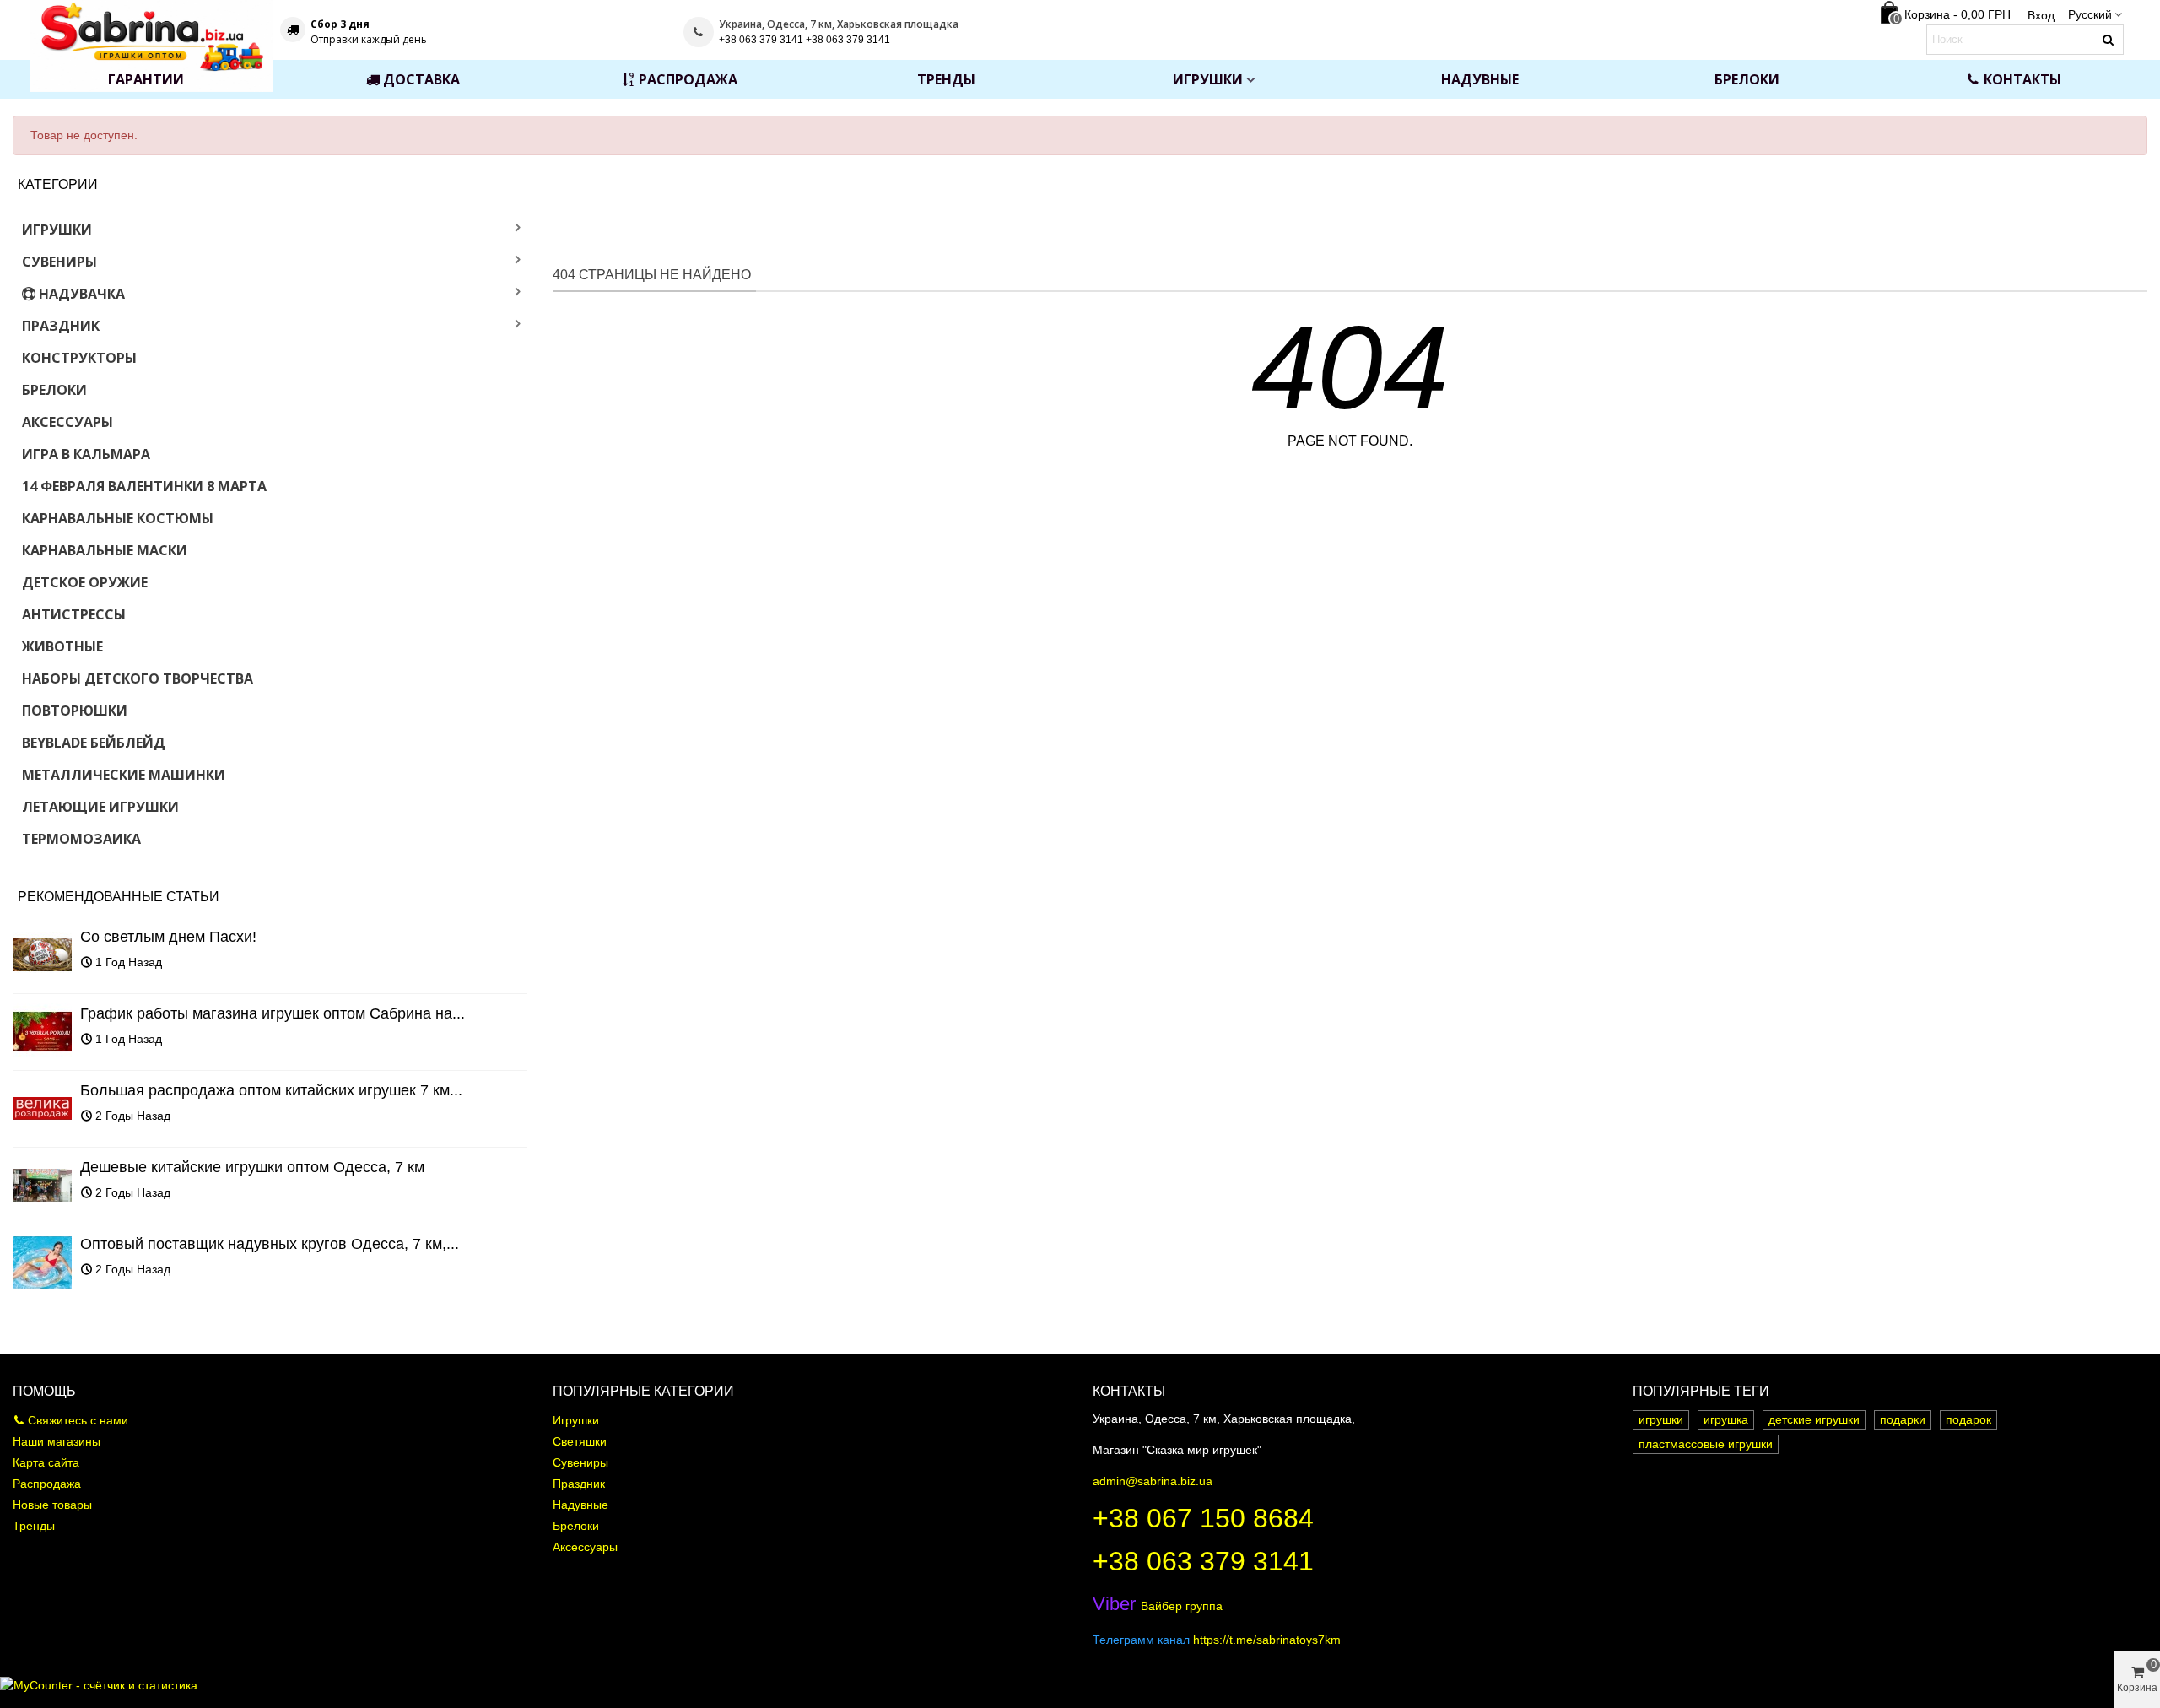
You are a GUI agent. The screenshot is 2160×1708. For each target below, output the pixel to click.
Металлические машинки (124, 775)
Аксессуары (67, 422)
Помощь (44, 1391)
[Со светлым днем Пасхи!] (42, 955)
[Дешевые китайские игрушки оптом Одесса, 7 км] (42, 1186)
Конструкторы (79, 358)
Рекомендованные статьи (119, 897)
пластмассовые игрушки (1706, 1444)
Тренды (946, 79)
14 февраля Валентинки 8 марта (144, 486)
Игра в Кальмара (86, 454)
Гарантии (146, 79)
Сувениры (59, 262)
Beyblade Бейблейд (94, 743)
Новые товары (52, 1505)
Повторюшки (75, 711)
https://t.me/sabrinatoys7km (1267, 1640)
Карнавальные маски (105, 550)
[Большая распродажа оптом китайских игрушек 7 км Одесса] (42, 1109)
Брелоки (1747, 79)
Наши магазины (57, 1441)
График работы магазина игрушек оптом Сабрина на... (273, 1013)
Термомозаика (81, 839)
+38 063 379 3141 (1203, 1561)
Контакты (2022, 79)
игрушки (1661, 1419)
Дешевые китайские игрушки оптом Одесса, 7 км (252, 1167)
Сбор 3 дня (340, 24)
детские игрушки (1814, 1419)
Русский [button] (2090, 14)
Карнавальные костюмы (118, 518)
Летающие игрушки (100, 807)
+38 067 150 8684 (1203, 1518)
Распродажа (688, 79)
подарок (1968, 1419)
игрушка (1726, 1419)
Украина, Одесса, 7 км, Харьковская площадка (839, 24)
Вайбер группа (1158, 1606)
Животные (62, 646)
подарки (1903, 1419)
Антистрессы (74, 614)
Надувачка (82, 294)
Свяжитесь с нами (78, 1420)
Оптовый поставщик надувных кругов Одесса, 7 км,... (270, 1244)
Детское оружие (85, 582)
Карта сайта (46, 1462)
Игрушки (1208, 79)
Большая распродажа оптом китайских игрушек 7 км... (271, 1090)
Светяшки (580, 1441)
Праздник (61, 326)
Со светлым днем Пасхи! (168, 937)
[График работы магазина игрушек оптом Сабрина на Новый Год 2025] (42, 1032)
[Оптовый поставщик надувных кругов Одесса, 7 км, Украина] (42, 1262)
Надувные (1480, 79)
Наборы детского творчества (138, 678)
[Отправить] (2109, 40)
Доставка (421, 79)
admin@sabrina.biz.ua (1153, 1481)
